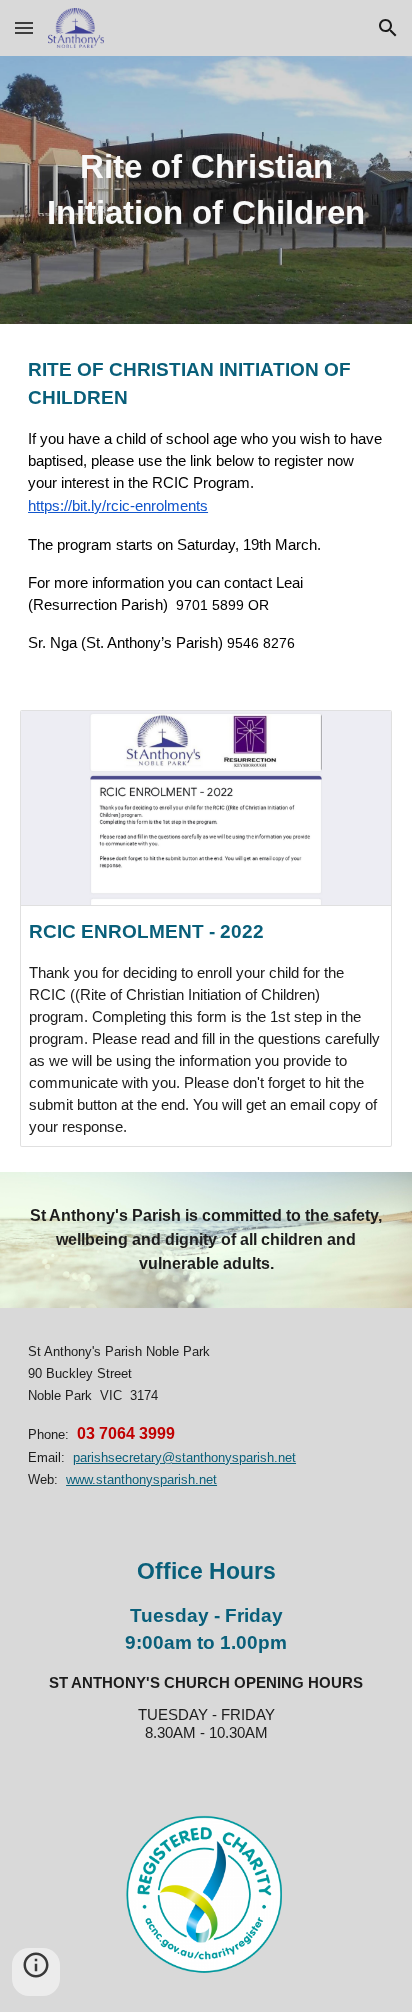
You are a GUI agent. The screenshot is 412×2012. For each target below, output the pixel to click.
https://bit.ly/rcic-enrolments (118, 506)
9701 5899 (208, 605)
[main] (206, 190)
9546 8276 (261, 643)
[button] (24, 27)
